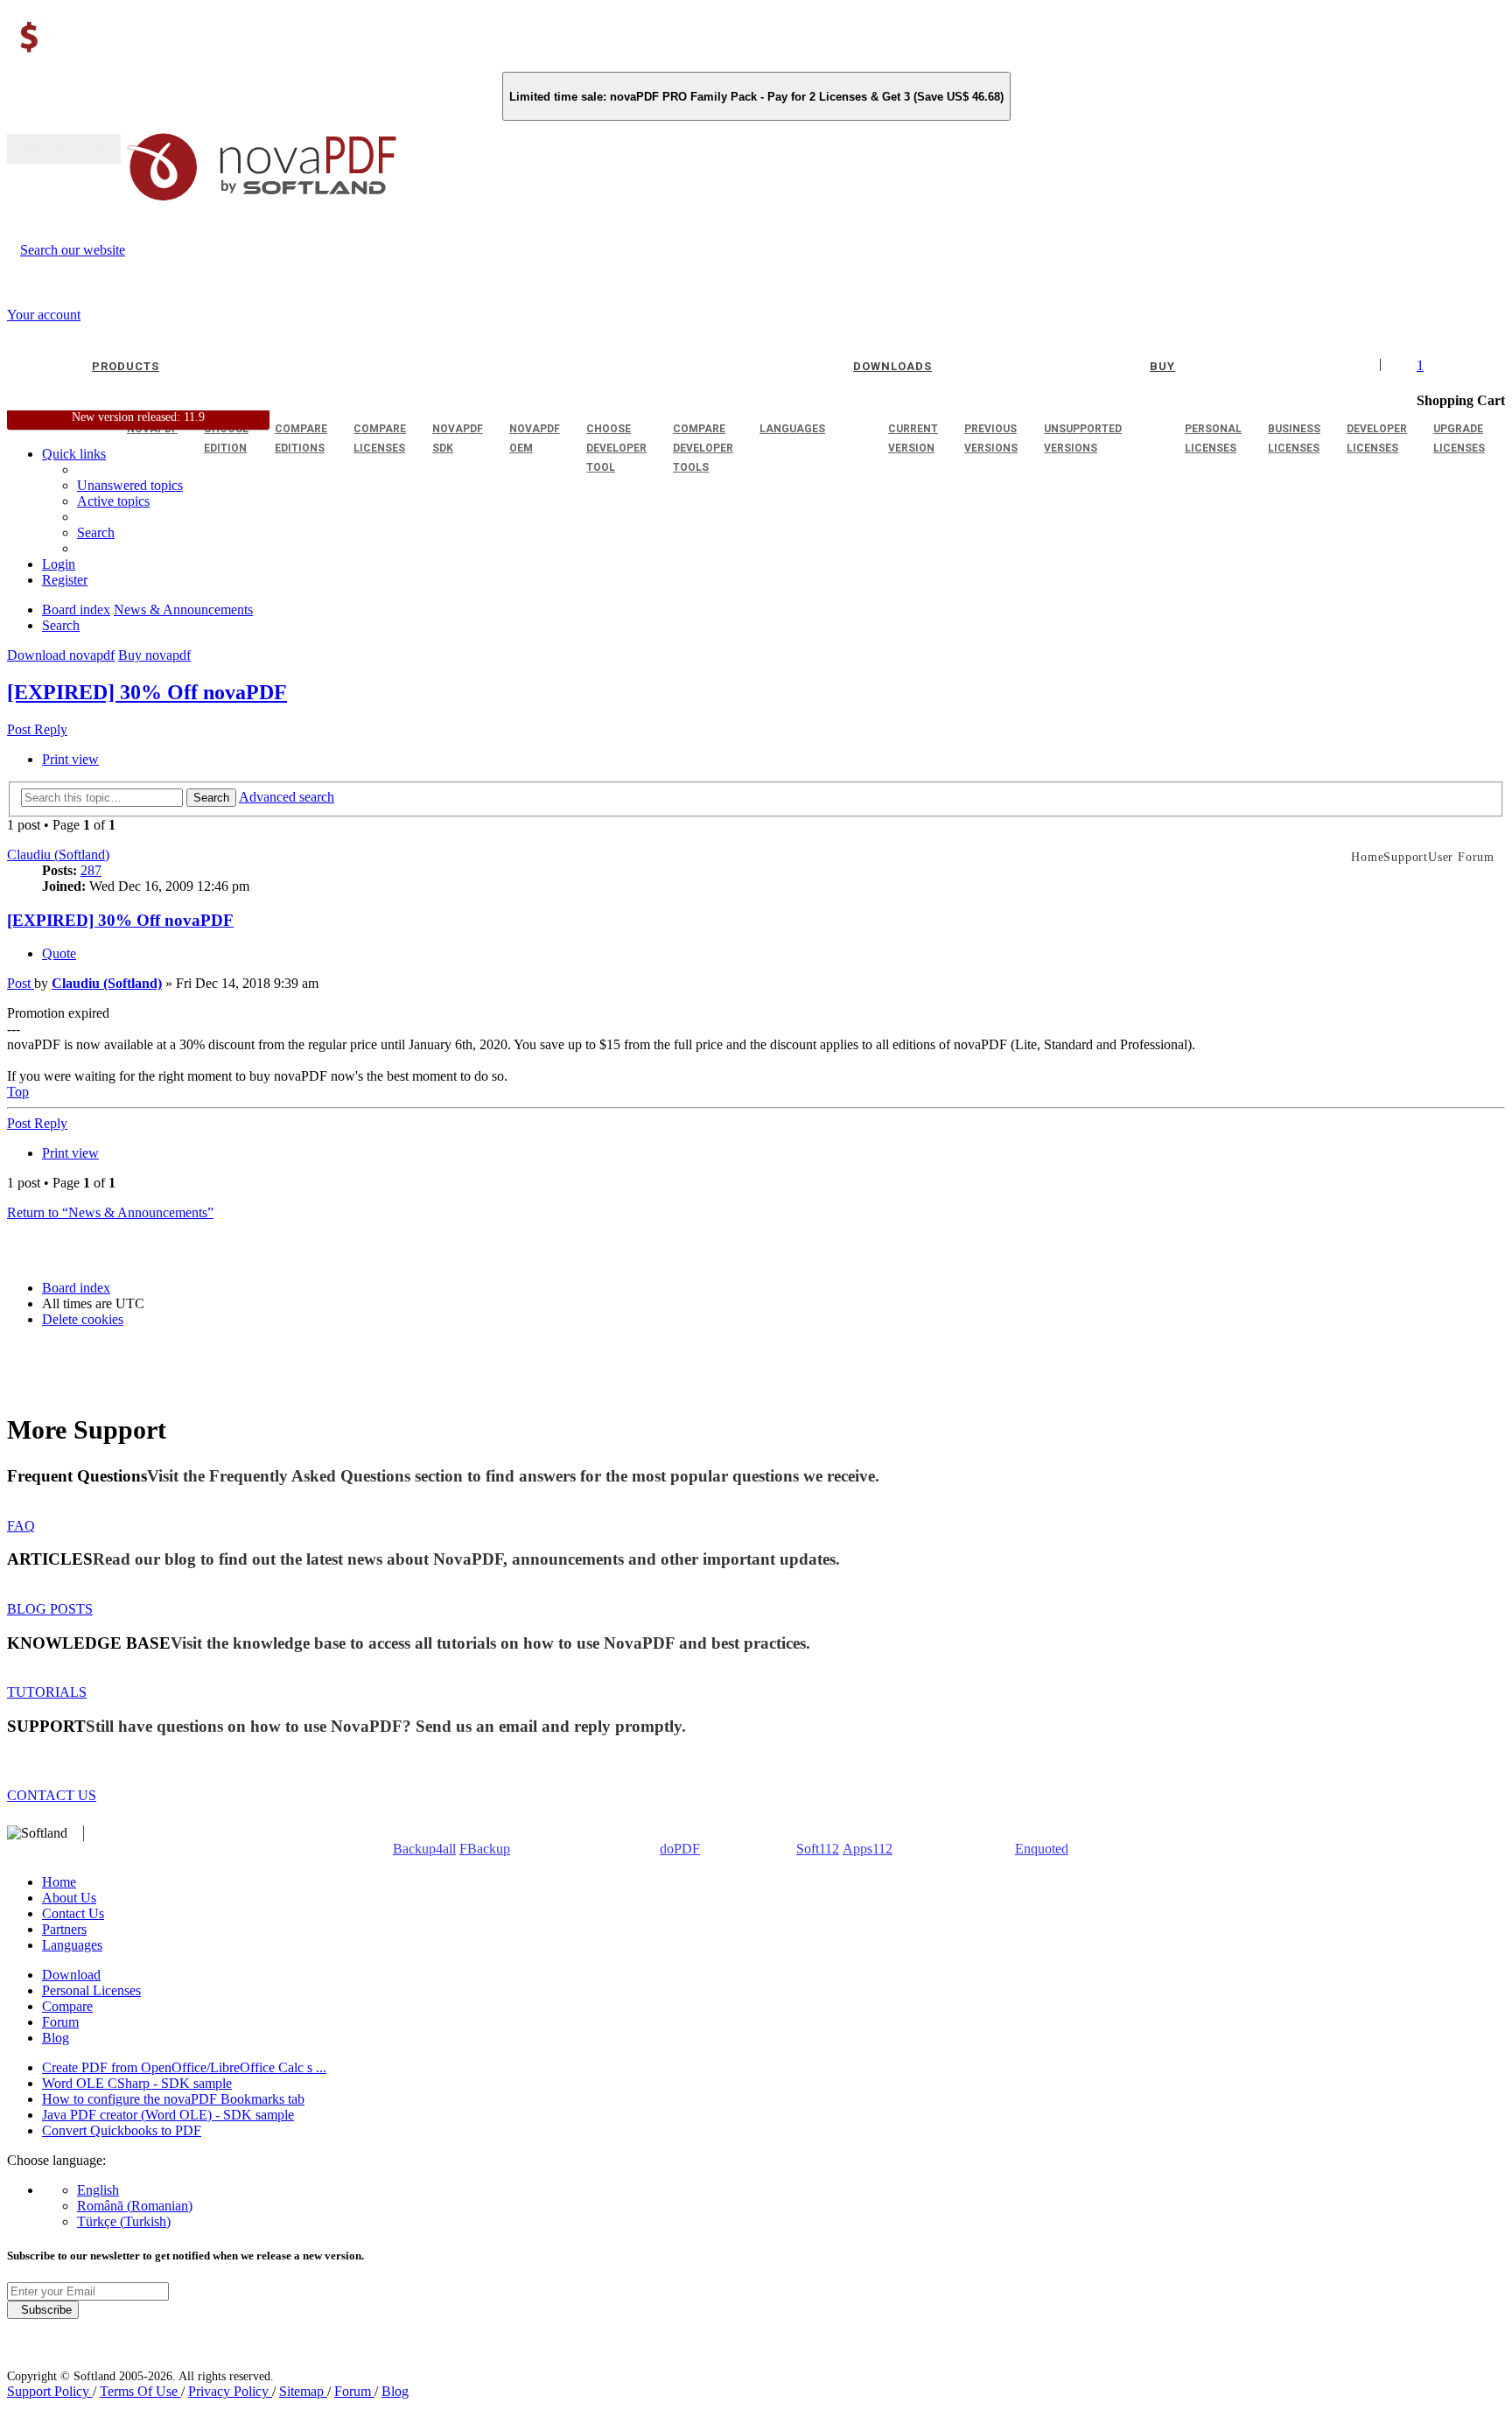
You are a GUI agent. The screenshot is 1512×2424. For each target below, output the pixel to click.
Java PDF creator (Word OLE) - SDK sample (168, 2115)
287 (91, 870)
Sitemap (303, 2391)
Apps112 (868, 1849)
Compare (67, 2006)
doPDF (680, 1849)
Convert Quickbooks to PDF (122, 2130)
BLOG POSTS (50, 1609)
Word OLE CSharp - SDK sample (137, 2083)
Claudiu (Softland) (58, 855)
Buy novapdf (154, 655)
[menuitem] (113, 501)
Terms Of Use (140, 2391)
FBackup (485, 1849)
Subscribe (43, 2310)
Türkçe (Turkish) (124, 2221)
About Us (69, 1898)
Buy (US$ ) (64, 149)
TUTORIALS (47, 1692)
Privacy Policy (230, 2391)
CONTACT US (52, 1795)
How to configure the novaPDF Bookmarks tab (173, 2099)
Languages (72, 1945)
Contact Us (73, 1913)
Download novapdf (61, 655)
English (98, 2190)
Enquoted (1042, 1849)
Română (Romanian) (135, 2206)
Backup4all (424, 1849)
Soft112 (818, 1849)
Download (71, 1975)
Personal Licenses (91, 1990)
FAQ (21, 1526)
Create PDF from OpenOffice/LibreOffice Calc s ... (184, 2067)
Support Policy (50, 2391)
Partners (64, 1929)
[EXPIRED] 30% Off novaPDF (147, 692)
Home (59, 1882)
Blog (56, 2038)
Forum (60, 2022)
